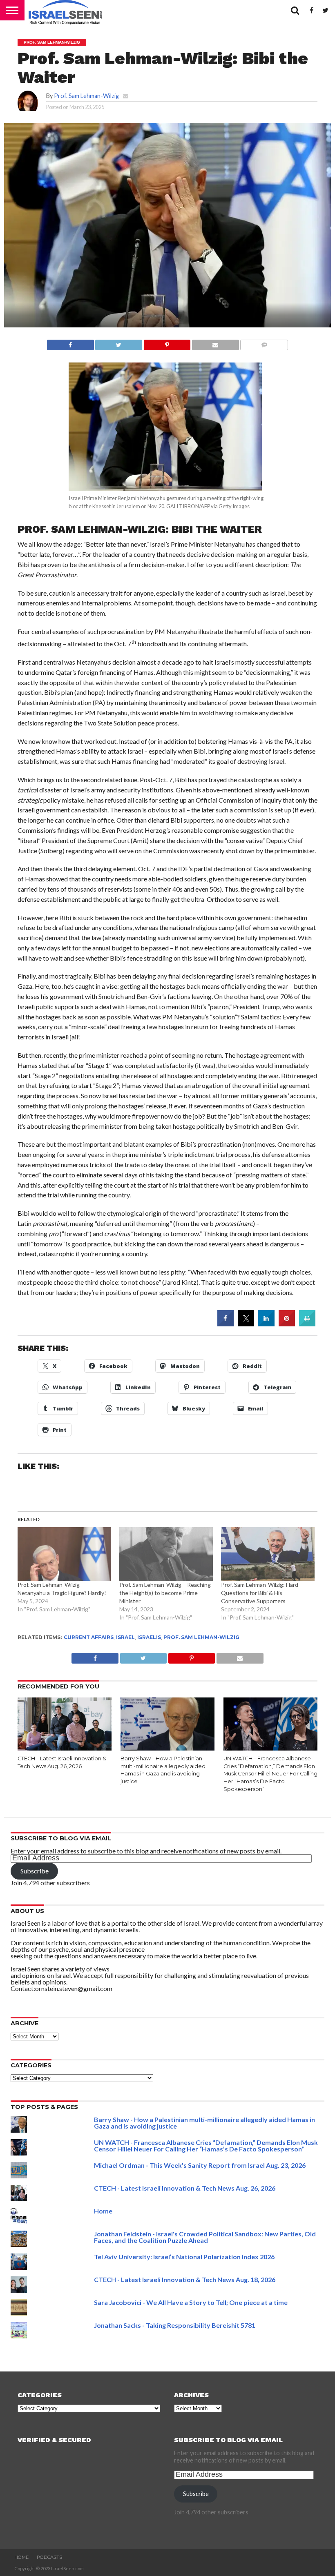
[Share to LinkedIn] (266, 1324)
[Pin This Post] (167, 343)
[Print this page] (307, 1324)
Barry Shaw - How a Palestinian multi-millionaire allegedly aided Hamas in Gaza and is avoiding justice (204, 2123)
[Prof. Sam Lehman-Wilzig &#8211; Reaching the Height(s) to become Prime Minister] (166, 1554)
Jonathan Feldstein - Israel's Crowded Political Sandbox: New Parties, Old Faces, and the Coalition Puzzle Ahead (205, 2237)
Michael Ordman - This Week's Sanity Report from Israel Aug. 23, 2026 (200, 2165)
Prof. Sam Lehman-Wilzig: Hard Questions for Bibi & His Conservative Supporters (260, 1593)
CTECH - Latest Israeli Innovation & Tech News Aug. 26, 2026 (185, 2188)
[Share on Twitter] (246, 1324)
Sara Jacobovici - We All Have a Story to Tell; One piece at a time (191, 2302)
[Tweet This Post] (119, 343)
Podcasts (49, 2557)
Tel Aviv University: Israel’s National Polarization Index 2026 (184, 2257)
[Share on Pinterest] (287, 1324)
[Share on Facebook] (70, 343)
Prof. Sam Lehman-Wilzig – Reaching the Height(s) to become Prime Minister (165, 1593)
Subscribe (35, 1871)
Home (103, 2211)
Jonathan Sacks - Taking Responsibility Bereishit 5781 (175, 2325)
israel (125, 1637)
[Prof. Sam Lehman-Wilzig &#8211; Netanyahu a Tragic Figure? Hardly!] (64, 1554)
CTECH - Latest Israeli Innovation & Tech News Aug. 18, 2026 (185, 2279)
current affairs (89, 1637)
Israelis (149, 1637)
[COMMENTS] (264, 343)
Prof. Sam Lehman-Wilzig (86, 96)
